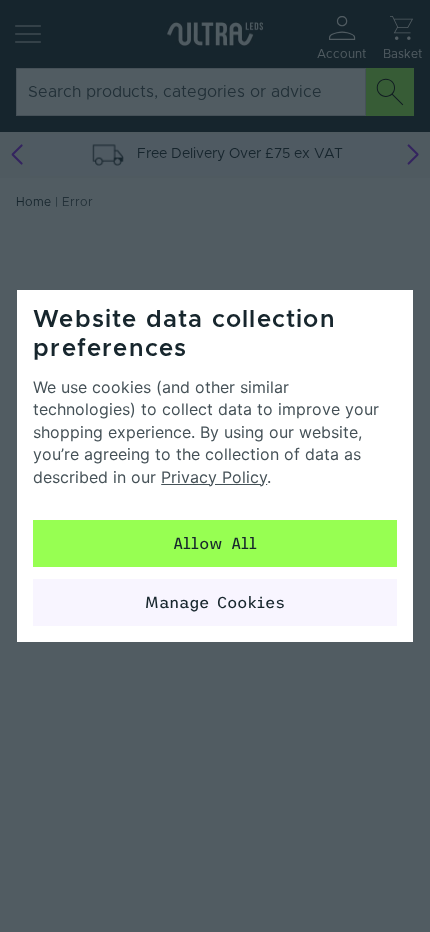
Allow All (215, 543)
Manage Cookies (215, 602)
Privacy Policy (214, 477)
